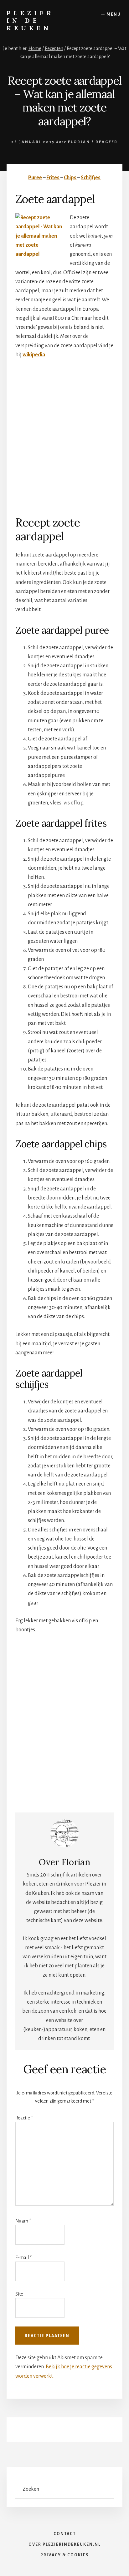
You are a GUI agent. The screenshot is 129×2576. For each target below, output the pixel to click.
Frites (53, 178)
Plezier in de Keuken (30, 20)
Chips (70, 178)
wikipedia (34, 355)
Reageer (107, 142)
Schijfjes (91, 178)
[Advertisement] (64, 433)
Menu (114, 14)
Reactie (24, 2118)
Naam (23, 2221)
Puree (35, 178)
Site (19, 2294)
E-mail (23, 2257)
